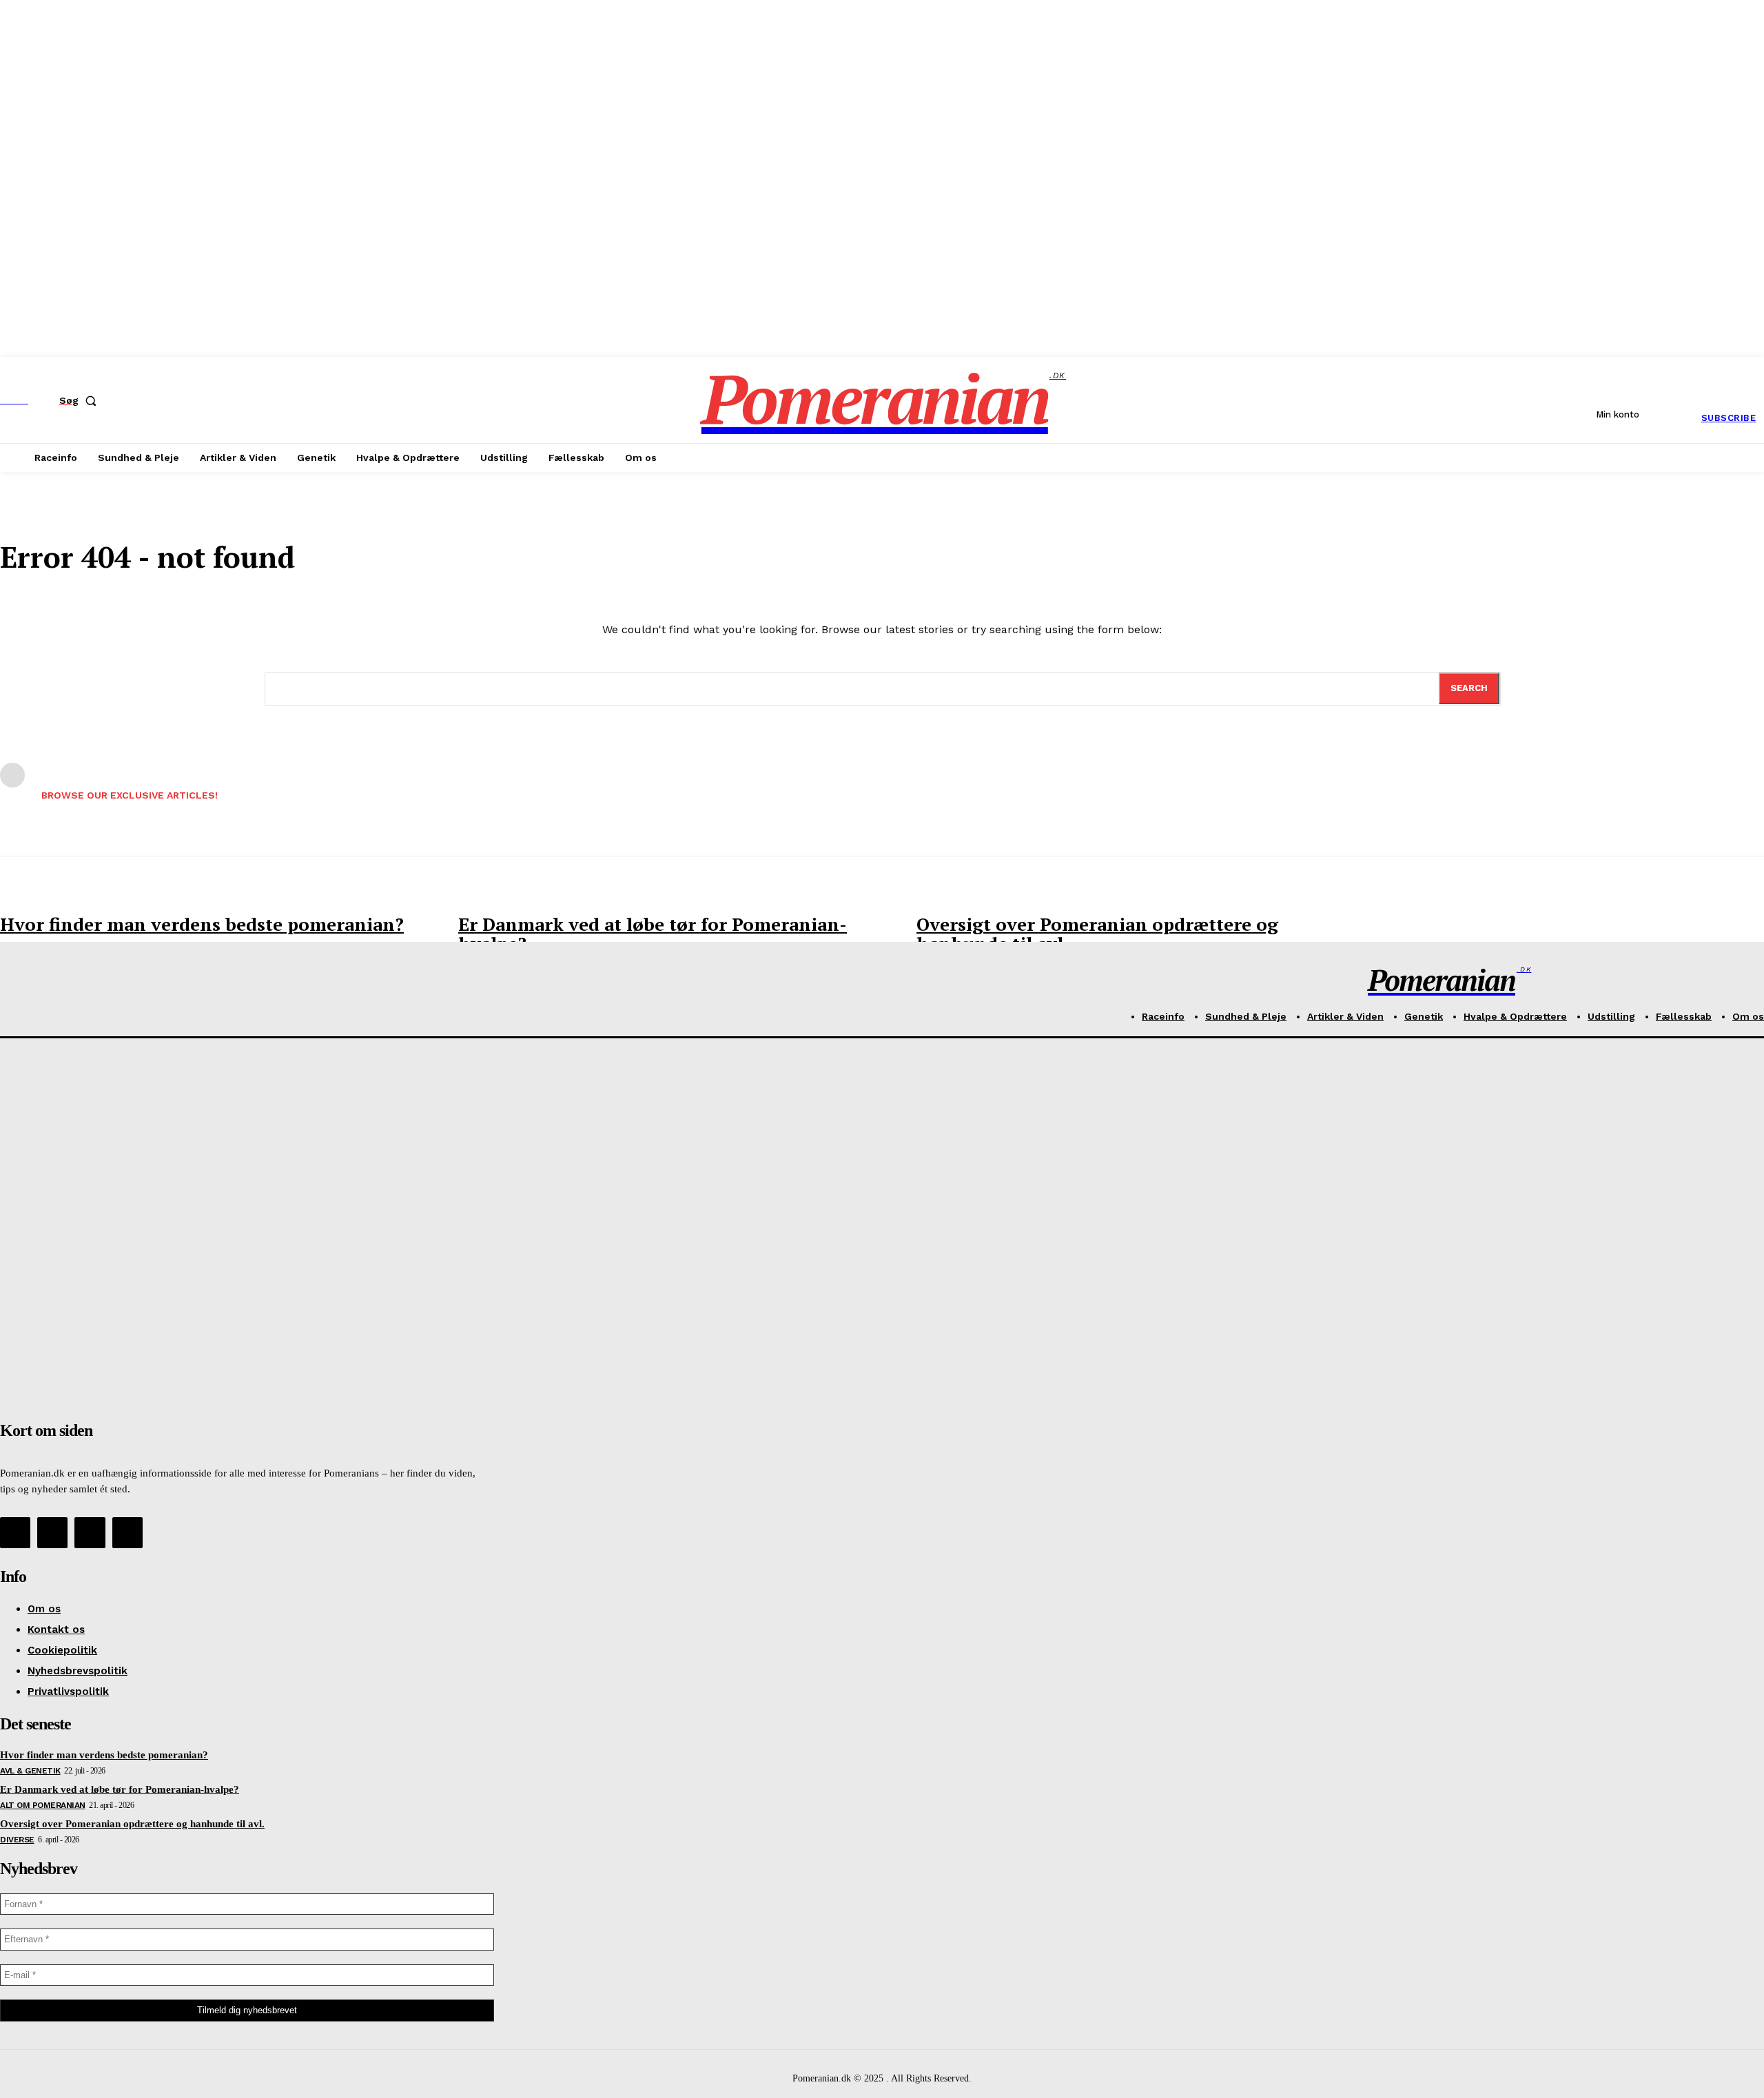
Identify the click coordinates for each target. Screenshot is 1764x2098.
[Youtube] (127, 1532)
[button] (81, 400)
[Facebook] (15, 1532)
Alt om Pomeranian (43, 1805)
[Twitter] (90, 1532)
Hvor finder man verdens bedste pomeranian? (202, 924)
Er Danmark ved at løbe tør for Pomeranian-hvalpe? (653, 934)
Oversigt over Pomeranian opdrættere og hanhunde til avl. (1097, 934)
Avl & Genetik (30, 1771)
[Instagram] (52, 1532)
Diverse (17, 1840)
